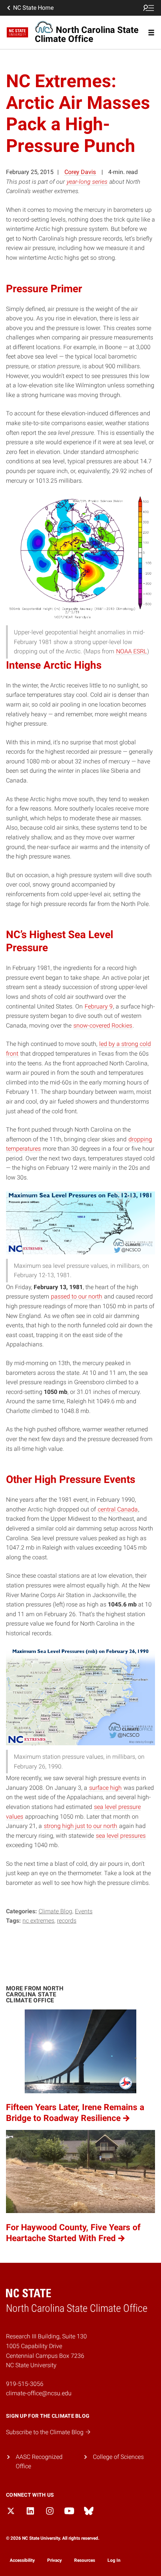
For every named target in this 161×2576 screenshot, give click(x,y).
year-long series (87, 182)
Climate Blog (55, 1911)
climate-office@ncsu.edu (39, 2393)
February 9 (99, 1006)
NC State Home (33, 8)
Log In (114, 2560)
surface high (105, 1788)
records (67, 1921)
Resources (85, 2560)
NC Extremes (38, 1921)
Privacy (54, 2560)
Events (84, 1911)
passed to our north (77, 1296)
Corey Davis (80, 172)
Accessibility (22, 2560)
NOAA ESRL (131, 651)
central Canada (118, 1509)
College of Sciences (118, 2457)
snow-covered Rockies (103, 1025)
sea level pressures (121, 1836)
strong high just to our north (80, 1826)
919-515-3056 (25, 2384)
